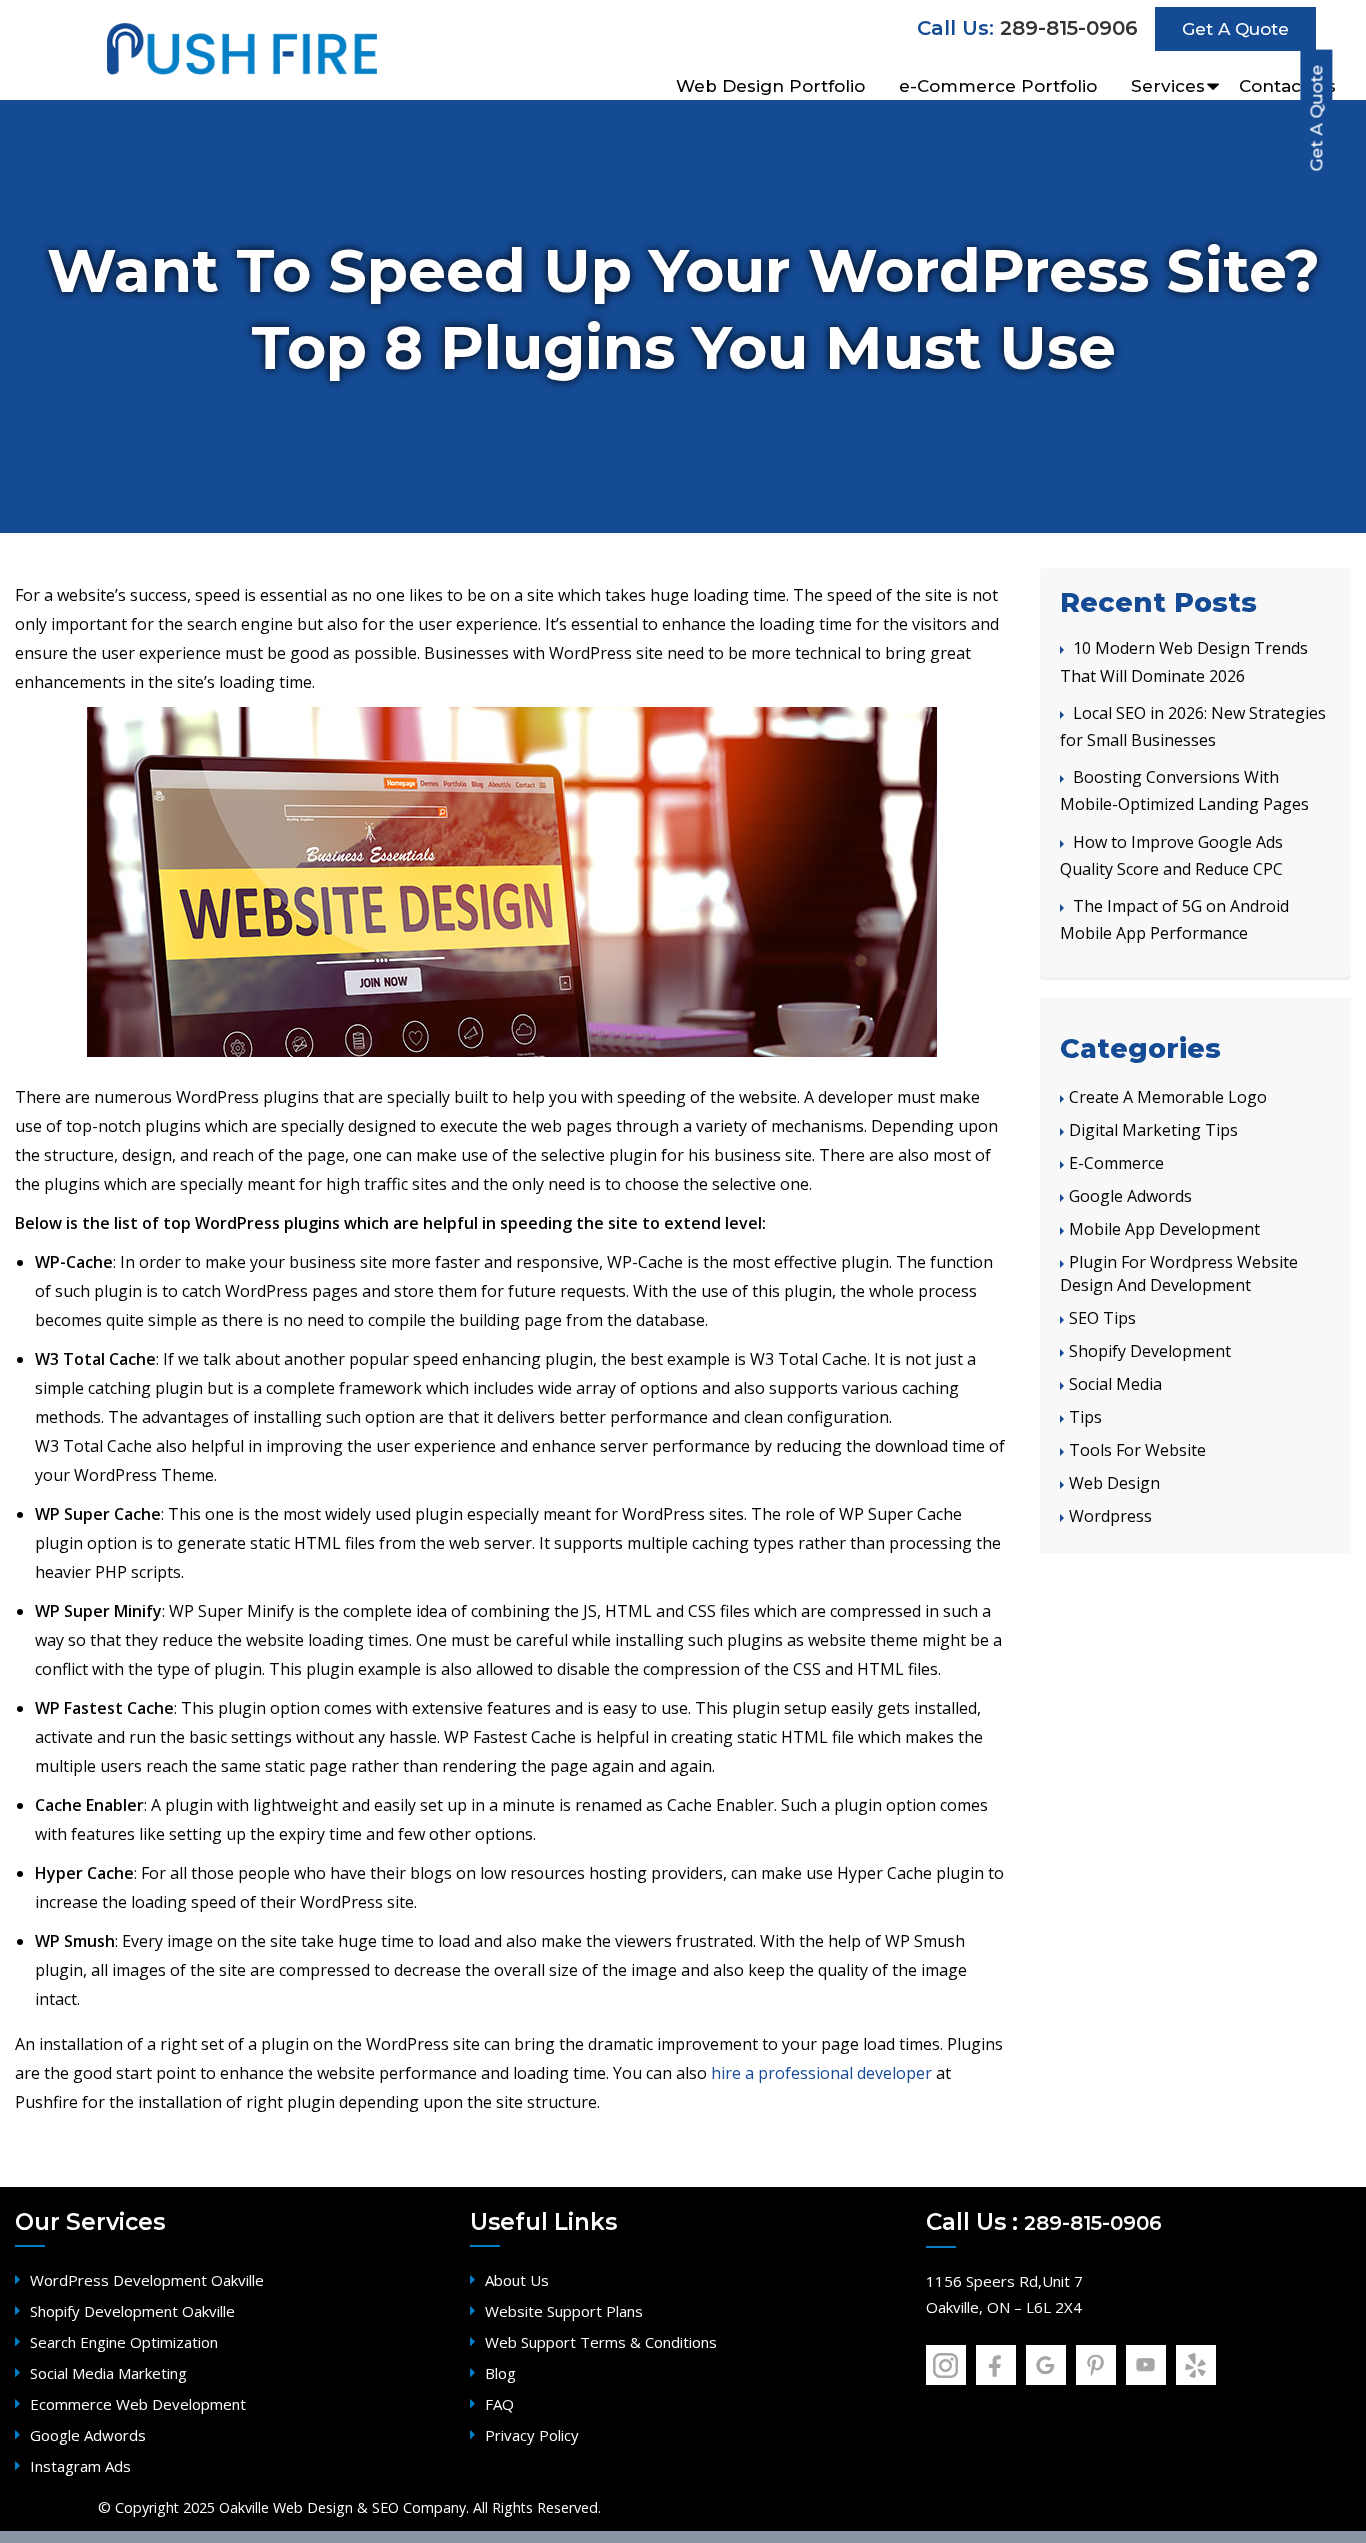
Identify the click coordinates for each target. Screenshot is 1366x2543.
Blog (500, 2373)
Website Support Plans (564, 2311)
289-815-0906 (1069, 28)
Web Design (1114, 1483)
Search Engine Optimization (124, 2342)
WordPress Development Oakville (147, 2280)
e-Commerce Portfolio (998, 81)
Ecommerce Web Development (138, 2404)
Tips (1085, 1417)
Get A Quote (1316, 118)
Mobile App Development (1164, 1229)
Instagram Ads (80, 2466)
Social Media (1115, 1384)
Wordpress (1110, 1516)
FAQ (499, 2404)
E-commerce (1116, 1163)
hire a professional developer (821, 2073)
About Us (517, 2280)
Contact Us (1287, 81)
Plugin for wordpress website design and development (1179, 1273)
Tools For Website (1137, 1450)
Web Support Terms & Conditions (601, 2342)
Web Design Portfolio (770, 81)
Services (1168, 81)
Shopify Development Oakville (132, 2311)
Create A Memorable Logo (1168, 1097)
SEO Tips (1102, 1318)
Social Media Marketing (108, 2373)
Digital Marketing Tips (1153, 1130)
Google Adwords (1130, 1196)
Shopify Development (1150, 1351)
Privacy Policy (532, 2435)
